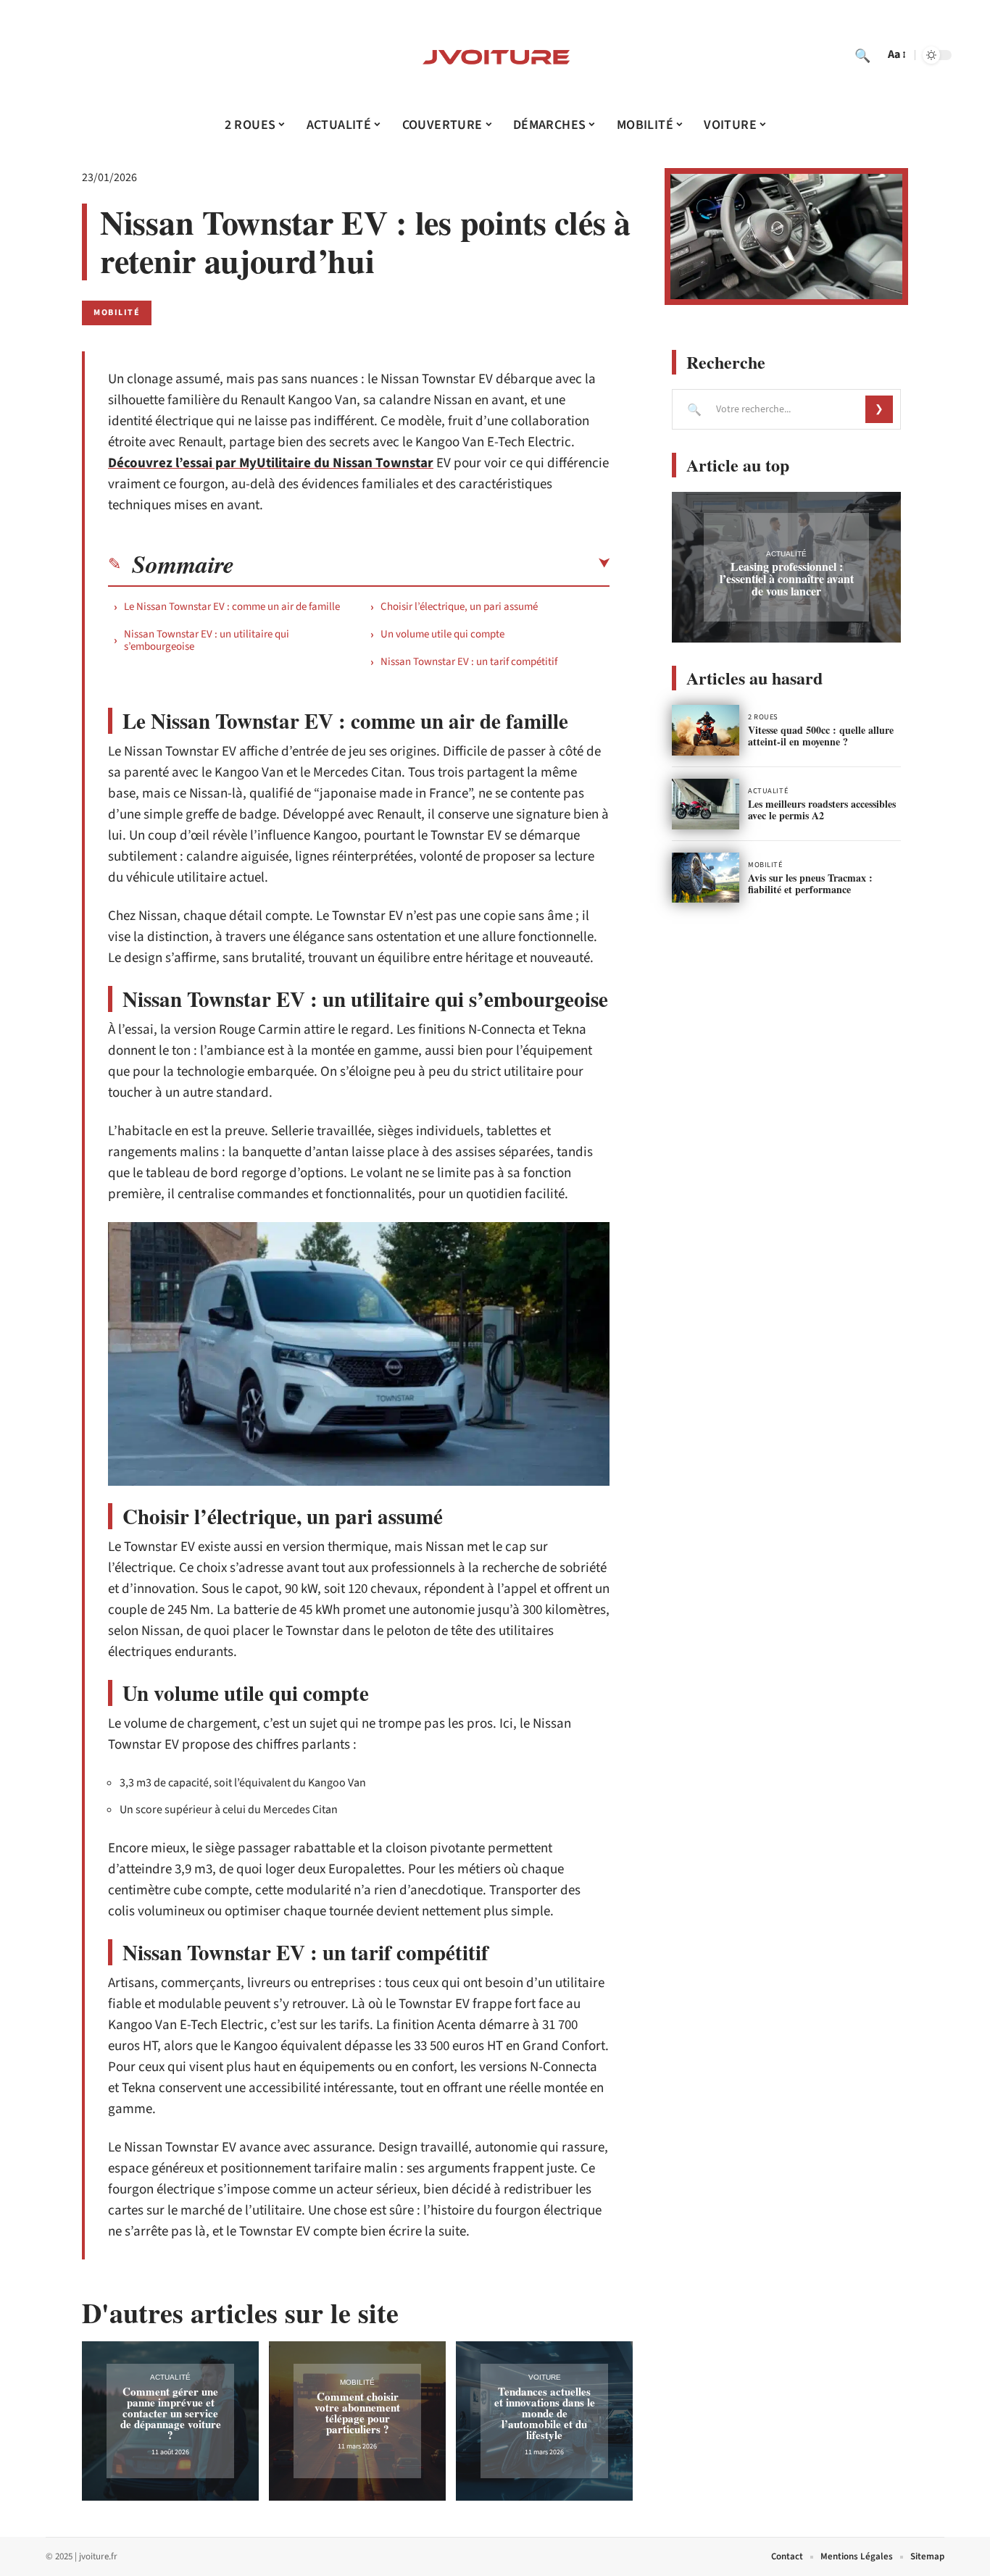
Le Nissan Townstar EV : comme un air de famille (232, 607)
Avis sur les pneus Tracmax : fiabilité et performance (810, 883)
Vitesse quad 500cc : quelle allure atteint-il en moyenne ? (821, 736)
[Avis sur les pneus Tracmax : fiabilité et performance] (706, 878)
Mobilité (117, 313)
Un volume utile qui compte (442, 634)
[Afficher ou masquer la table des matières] (422, 564)
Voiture (545, 2377)
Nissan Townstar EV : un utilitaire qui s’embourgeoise (207, 640)
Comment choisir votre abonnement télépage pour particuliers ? (357, 2413)
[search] (862, 55)
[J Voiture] (495, 55)
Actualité (170, 2377)
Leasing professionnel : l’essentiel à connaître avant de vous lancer (787, 578)
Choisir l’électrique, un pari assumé (459, 607)
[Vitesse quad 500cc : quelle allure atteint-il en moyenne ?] (706, 730)
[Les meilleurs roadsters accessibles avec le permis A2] (706, 804)
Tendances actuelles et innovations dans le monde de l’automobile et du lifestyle (545, 2413)
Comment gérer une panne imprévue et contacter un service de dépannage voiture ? (171, 2413)
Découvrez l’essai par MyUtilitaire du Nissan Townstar (271, 463)
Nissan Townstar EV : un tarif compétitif (469, 662)
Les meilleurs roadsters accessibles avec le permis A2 (822, 810)
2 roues (763, 717)
